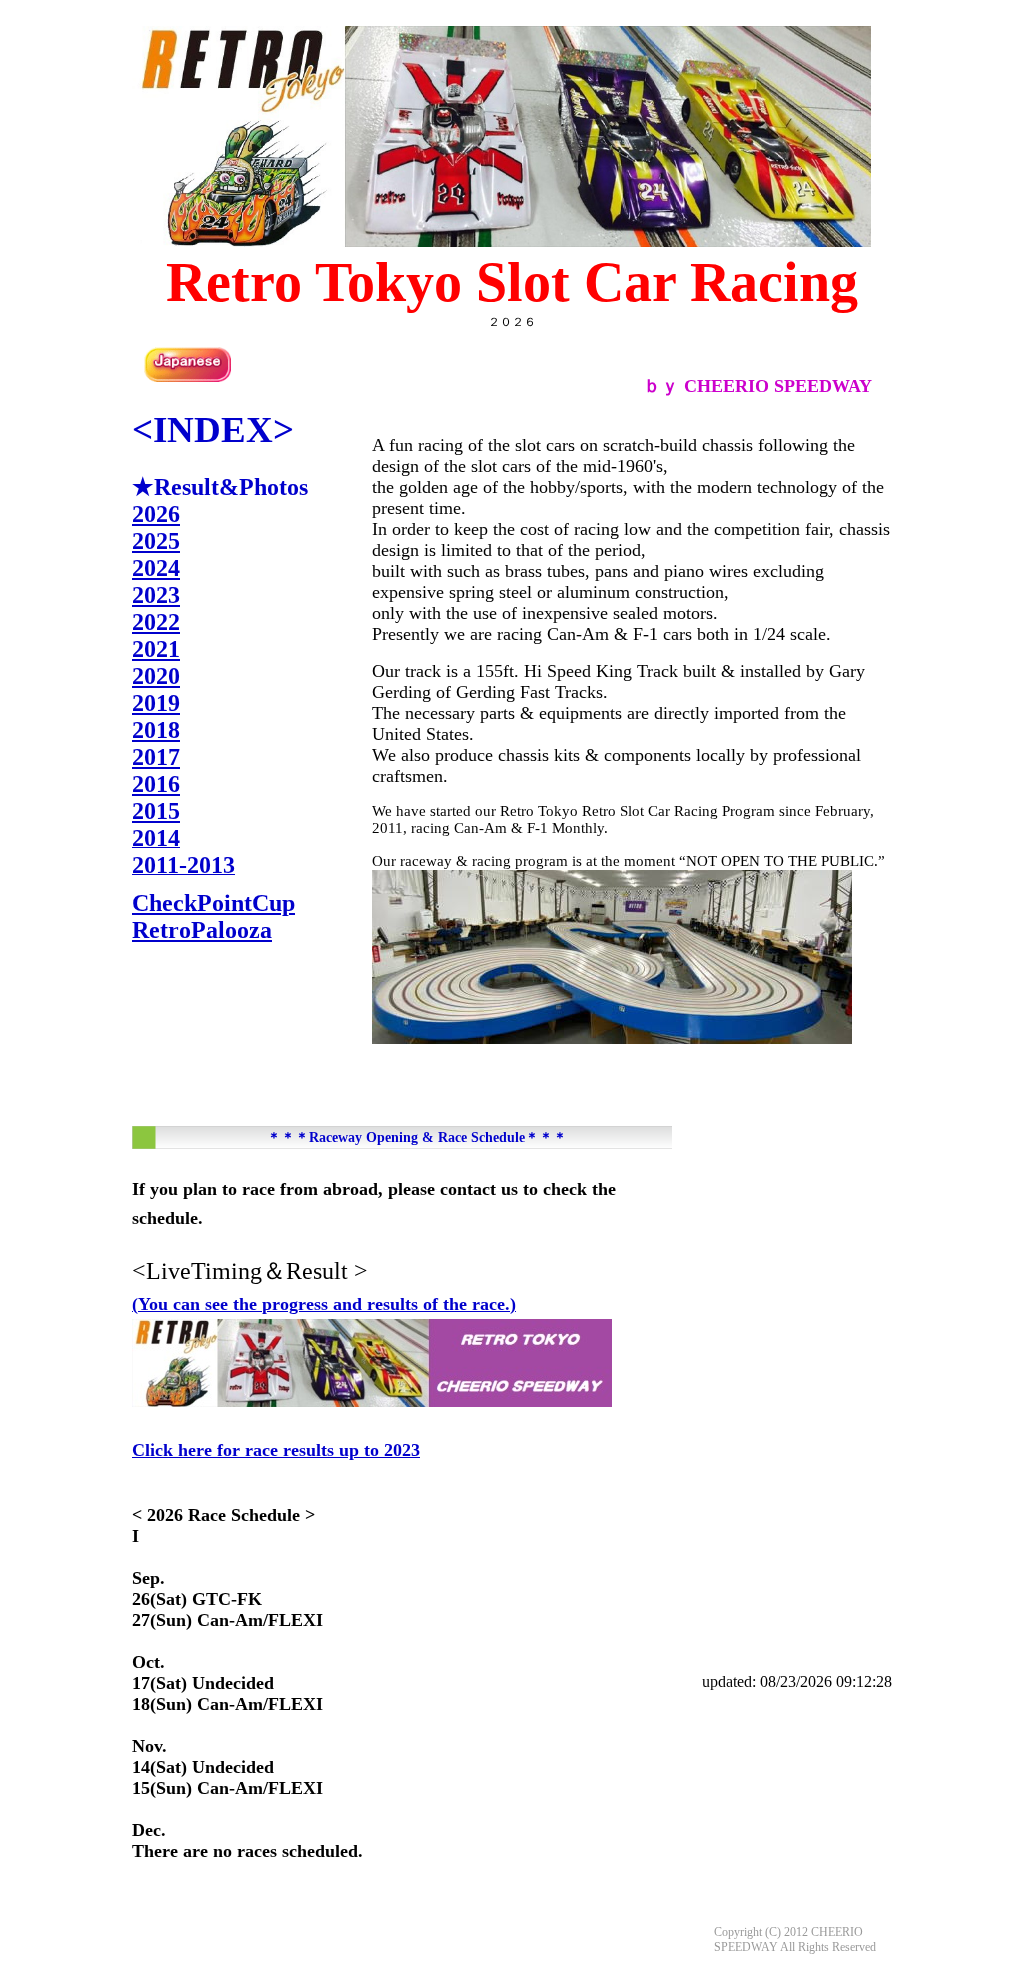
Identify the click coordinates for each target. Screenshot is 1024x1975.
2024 (156, 568)
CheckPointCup (213, 903)
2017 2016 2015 (156, 784)
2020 (156, 676)
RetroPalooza (202, 930)
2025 (156, 541)
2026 (156, 514)
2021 (156, 649)
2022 (156, 622)
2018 (156, 730)
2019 (156, 703)
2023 (156, 595)
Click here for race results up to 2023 (276, 1450)
